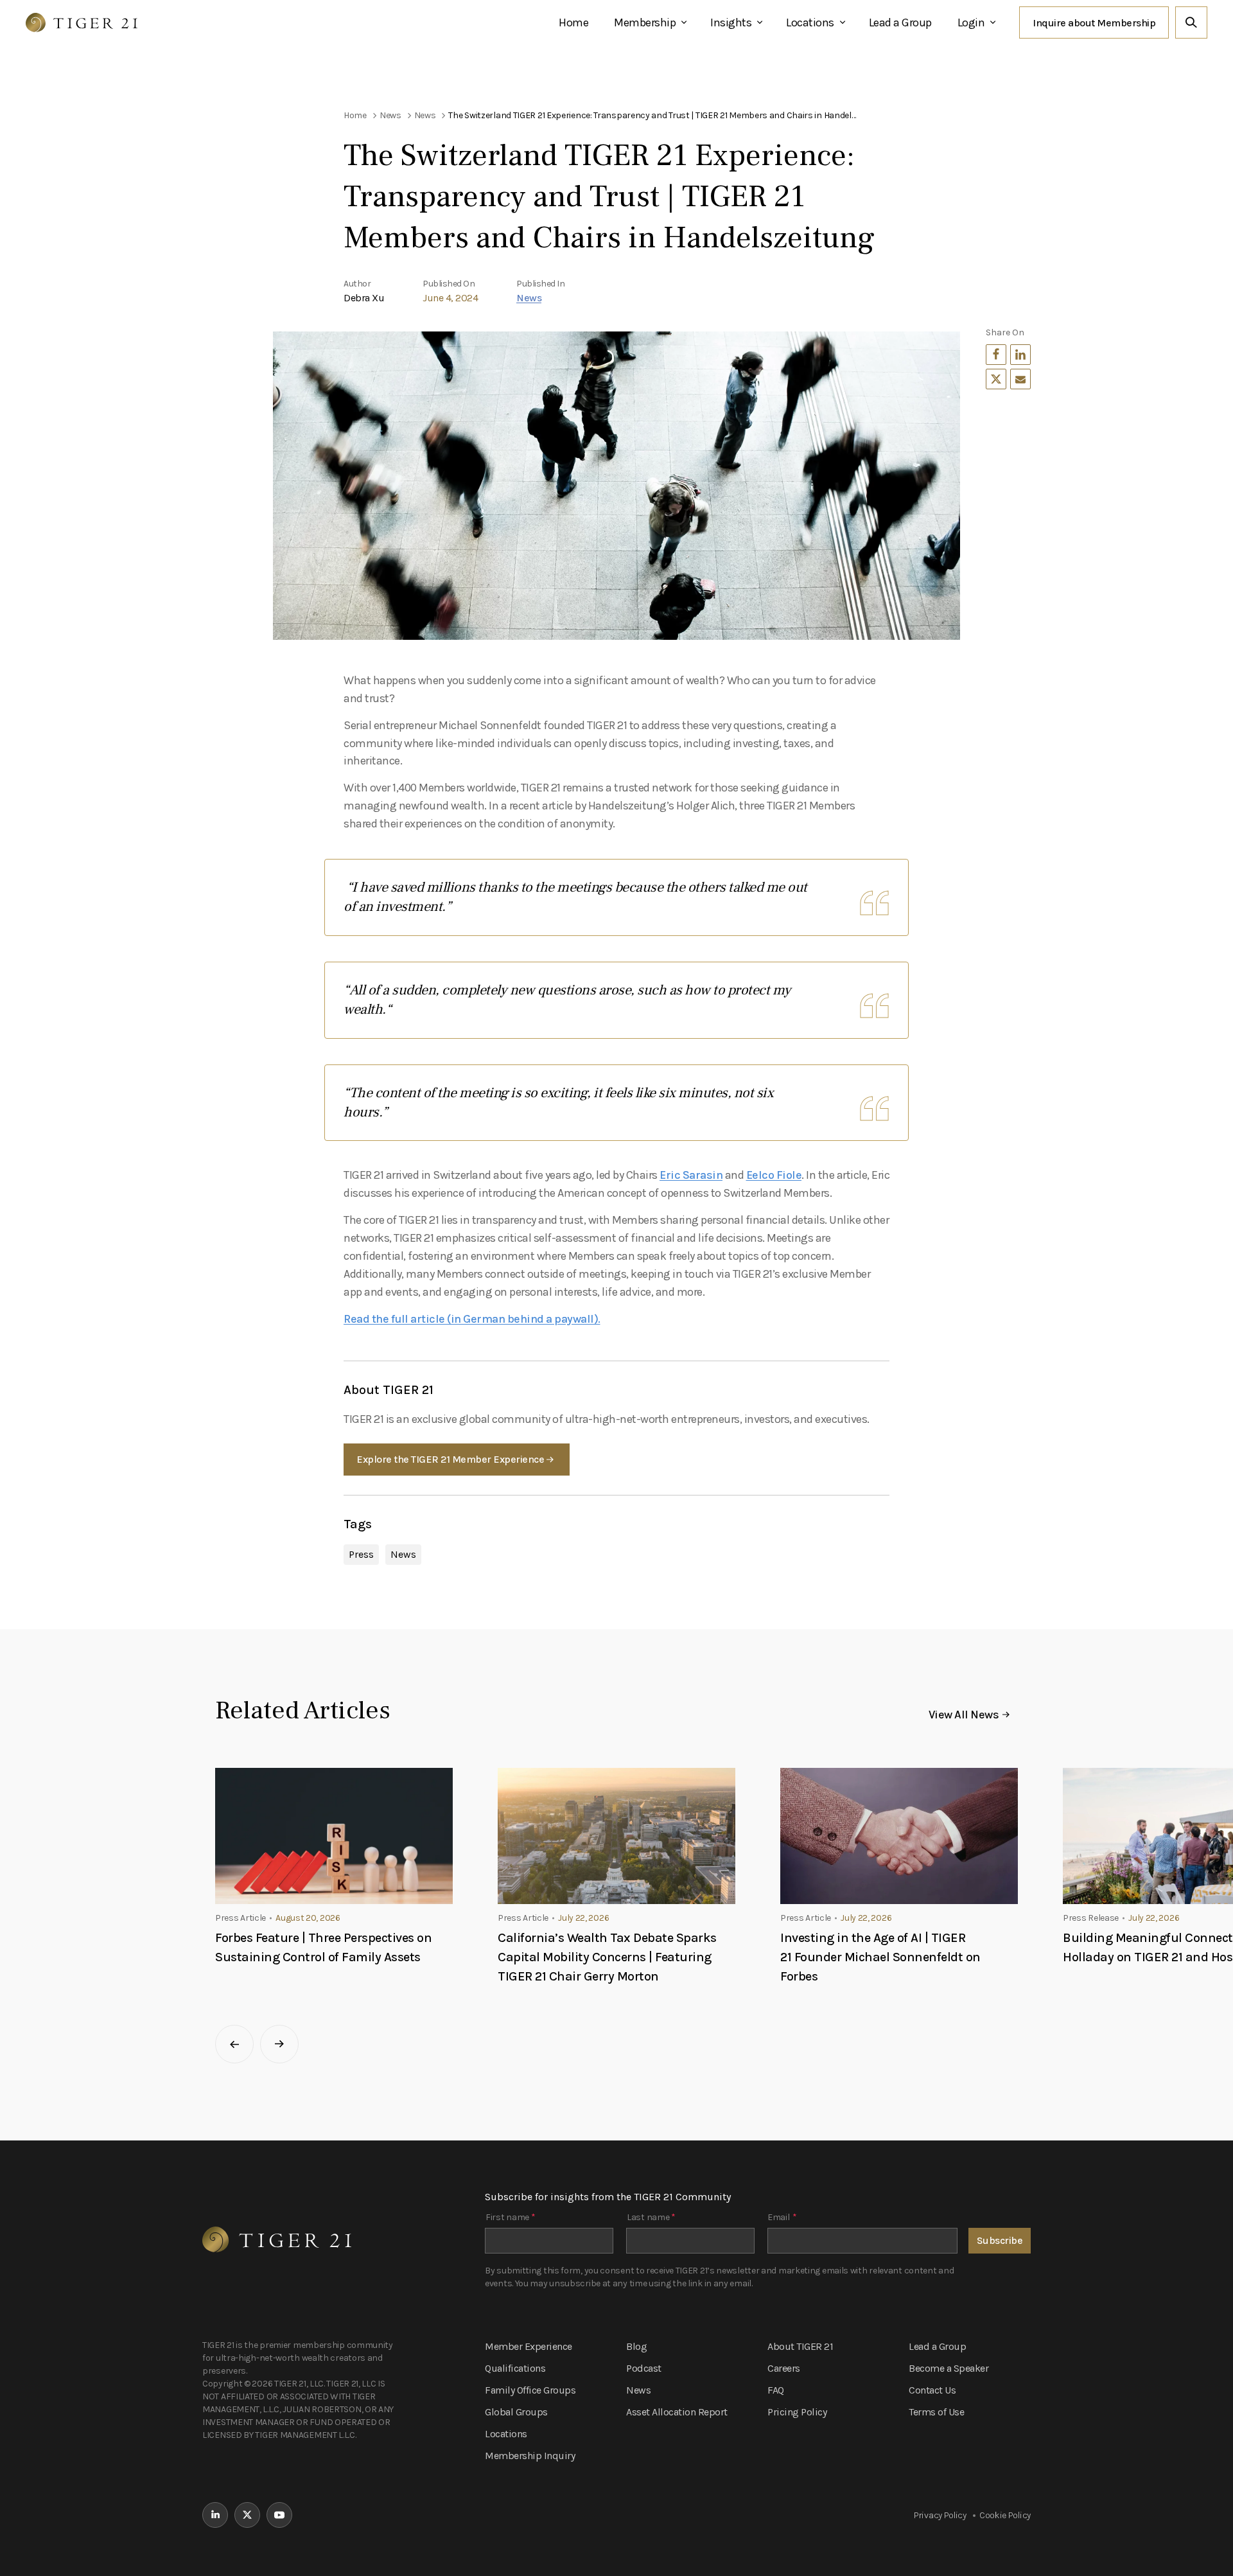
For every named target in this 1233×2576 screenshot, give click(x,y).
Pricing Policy (797, 2412)
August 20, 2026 (308, 1918)
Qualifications (515, 2368)
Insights (731, 22)
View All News (964, 1715)
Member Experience (529, 2346)
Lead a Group (900, 22)
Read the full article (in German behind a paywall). (472, 1319)
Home (573, 22)
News (529, 298)
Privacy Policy (940, 2515)
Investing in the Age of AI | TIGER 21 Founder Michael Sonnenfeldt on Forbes (880, 1957)
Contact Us (932, 2390)
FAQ (776, 2390)
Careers (784, 2368)
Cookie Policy (1005, 2515)
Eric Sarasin (691, 1175)
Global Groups (516, 2412)
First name (510, 2217)
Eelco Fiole (774, 1175)
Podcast (644, 2368)
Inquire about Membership (1094, 23)
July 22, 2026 (583, 1918)
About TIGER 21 (800, 2346)
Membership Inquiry (530, 2456)
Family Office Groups (530, 2390)
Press (361, 1554)
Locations (810, 22)
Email (782, 2217)
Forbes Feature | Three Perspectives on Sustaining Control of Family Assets (323, 1947)
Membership (645, 22)
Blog (636, 2346)
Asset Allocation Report (677, 2412)
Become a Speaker (949, 2368)
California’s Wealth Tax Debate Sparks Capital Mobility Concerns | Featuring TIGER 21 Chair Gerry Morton (607, 1957)
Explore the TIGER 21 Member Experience (450, 1459)
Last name (651, 2217)
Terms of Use (936, 2412)
